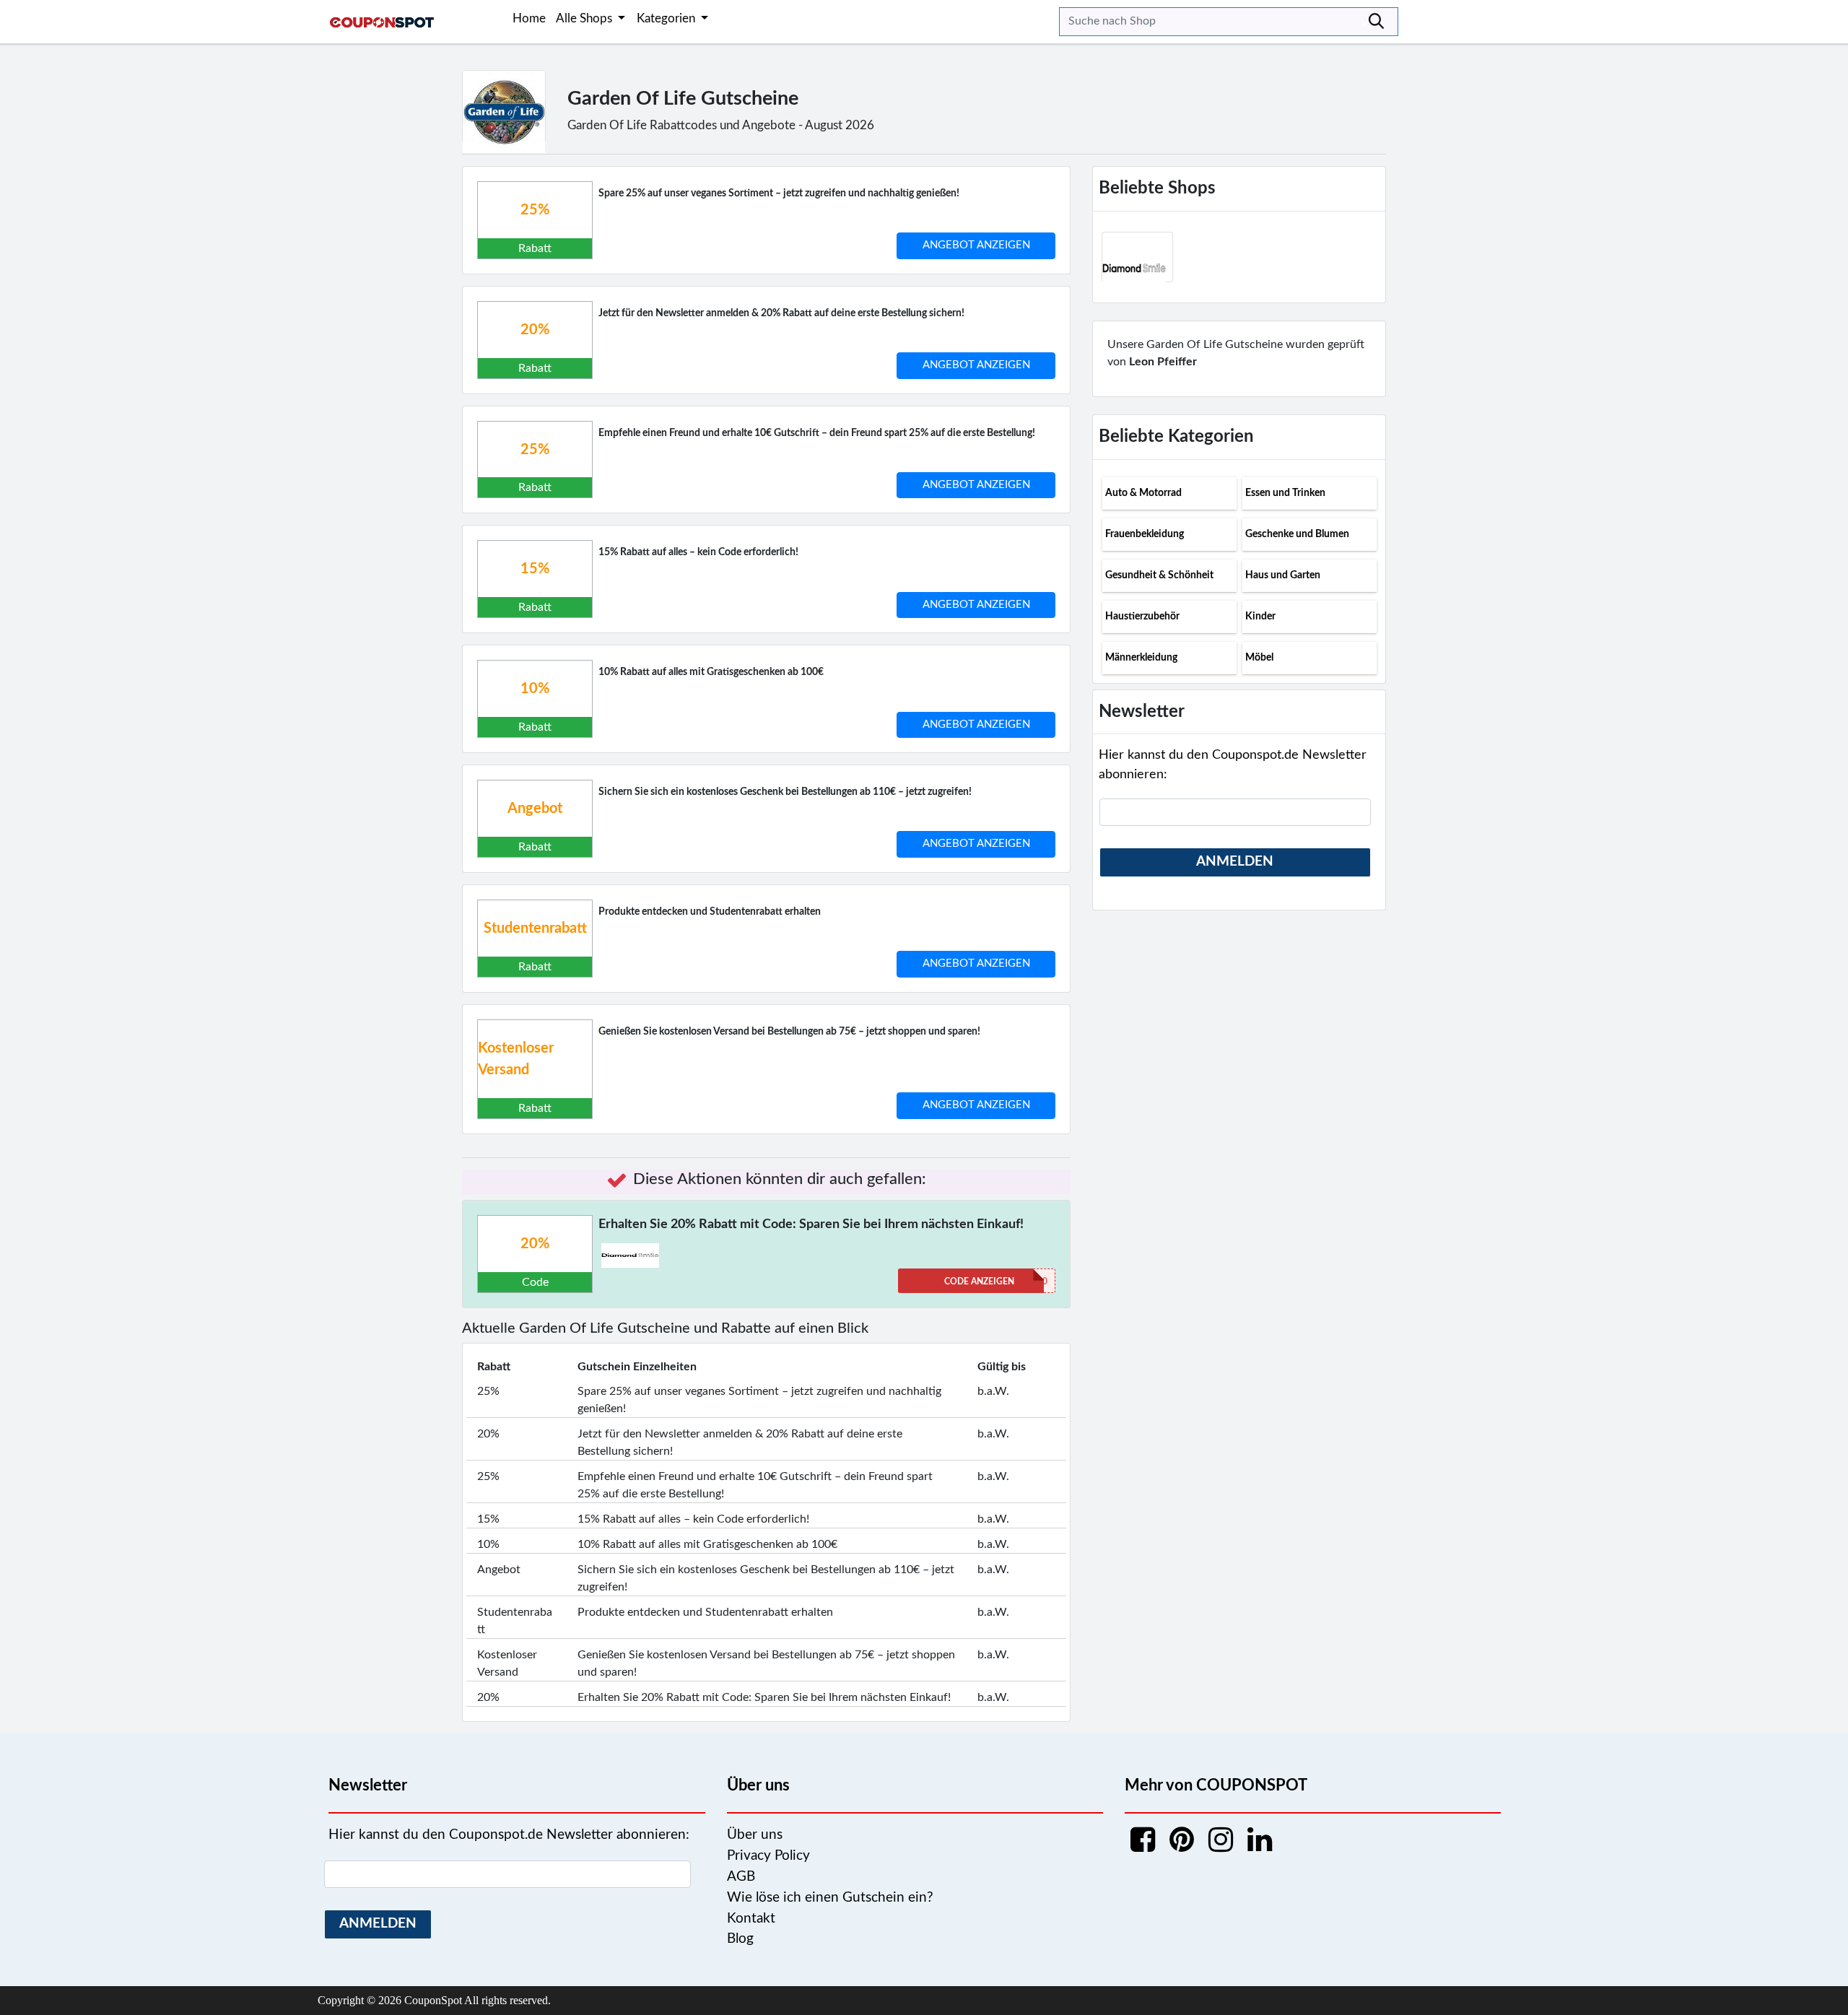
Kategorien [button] (667, 18)
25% (535, 210)
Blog (740, 1939)
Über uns (755, 1835)
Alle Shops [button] (585, 18)
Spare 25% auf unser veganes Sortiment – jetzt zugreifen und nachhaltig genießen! (779, 193)
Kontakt (751, 1919)
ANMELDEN (1235, 862)
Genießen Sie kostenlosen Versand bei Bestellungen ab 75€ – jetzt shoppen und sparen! (789, 1032)
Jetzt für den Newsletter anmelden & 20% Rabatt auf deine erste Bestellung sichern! (781, 313)
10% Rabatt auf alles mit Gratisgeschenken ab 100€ (711, 672)
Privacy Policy (768, 1856)
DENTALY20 (996, 1281)
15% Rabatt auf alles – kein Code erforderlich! (698, 552)
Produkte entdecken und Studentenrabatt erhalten (710, 912)
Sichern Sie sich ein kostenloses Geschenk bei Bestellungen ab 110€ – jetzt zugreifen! (785, 792)
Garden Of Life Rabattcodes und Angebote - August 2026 (721, 125)
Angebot (535, 809)
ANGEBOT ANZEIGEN (976, 245)
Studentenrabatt (535, 928)
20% (535, 330)
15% (535, 569)
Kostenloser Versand (516, 1059)
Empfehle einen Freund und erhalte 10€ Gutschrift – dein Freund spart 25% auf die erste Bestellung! (817, 433)
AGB (741, 1877)
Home (529, 18)
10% (535, 689)
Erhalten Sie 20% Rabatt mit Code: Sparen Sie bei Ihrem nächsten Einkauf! (811, 1224)
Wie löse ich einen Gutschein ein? (830, 1898)
